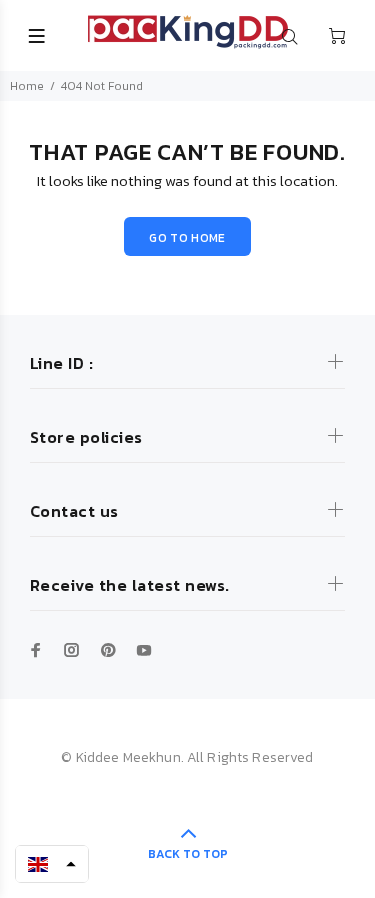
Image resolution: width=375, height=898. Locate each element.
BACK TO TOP (188, 854)
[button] (52, 864)
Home (27, 86)
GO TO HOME (187, 238)
